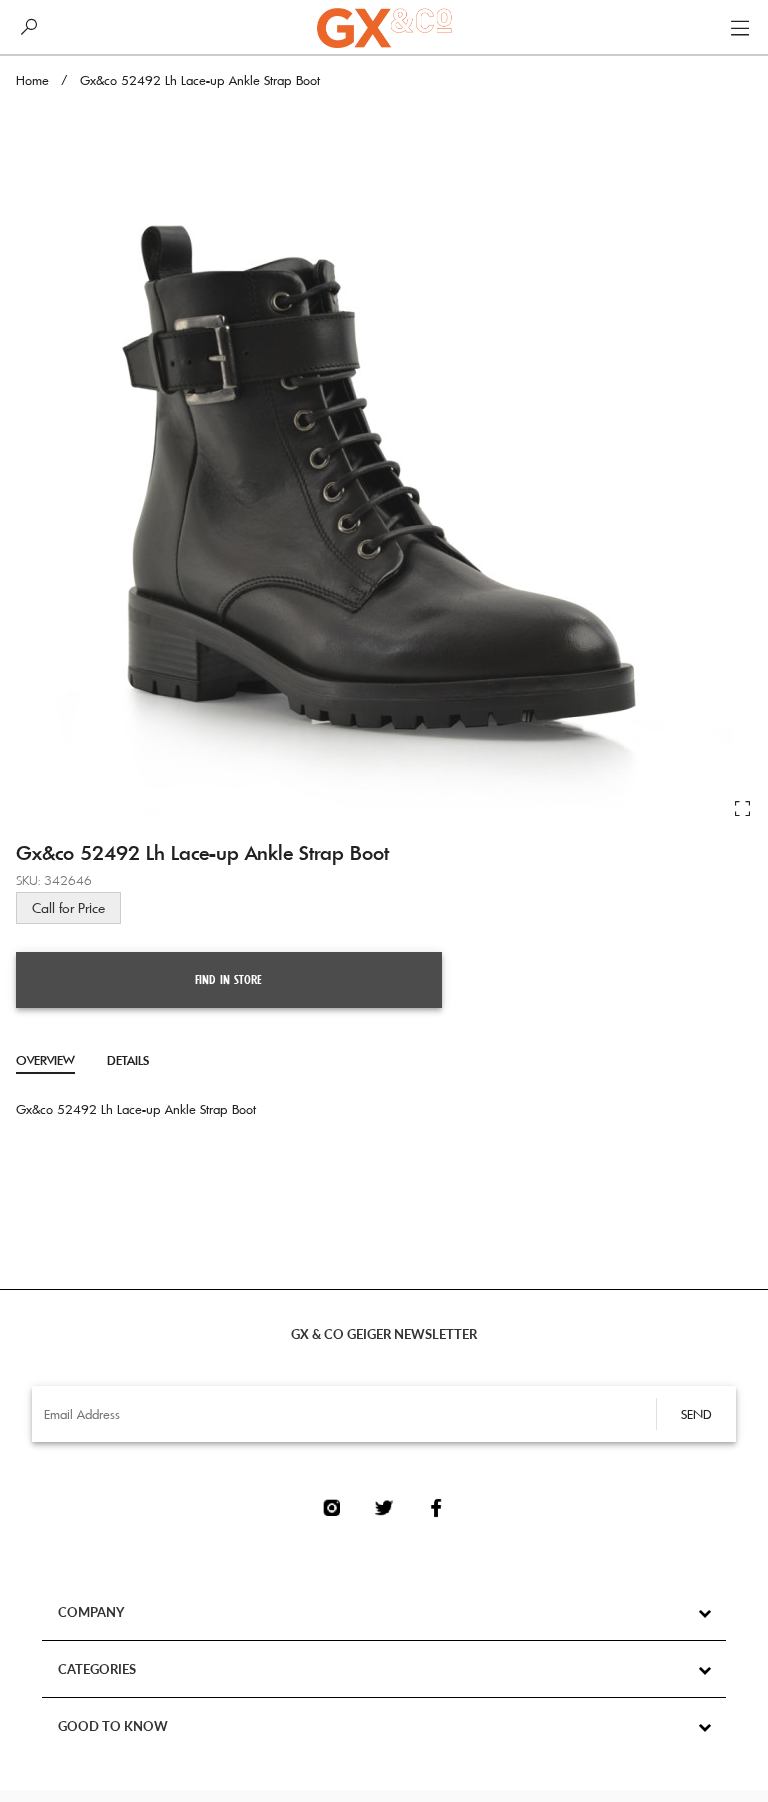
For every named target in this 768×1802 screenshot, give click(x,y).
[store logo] (384, 28)
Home (32, 80)
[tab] (45, 1061)
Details (128, 1060)
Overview (45, 1060)
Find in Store (228, 980)
